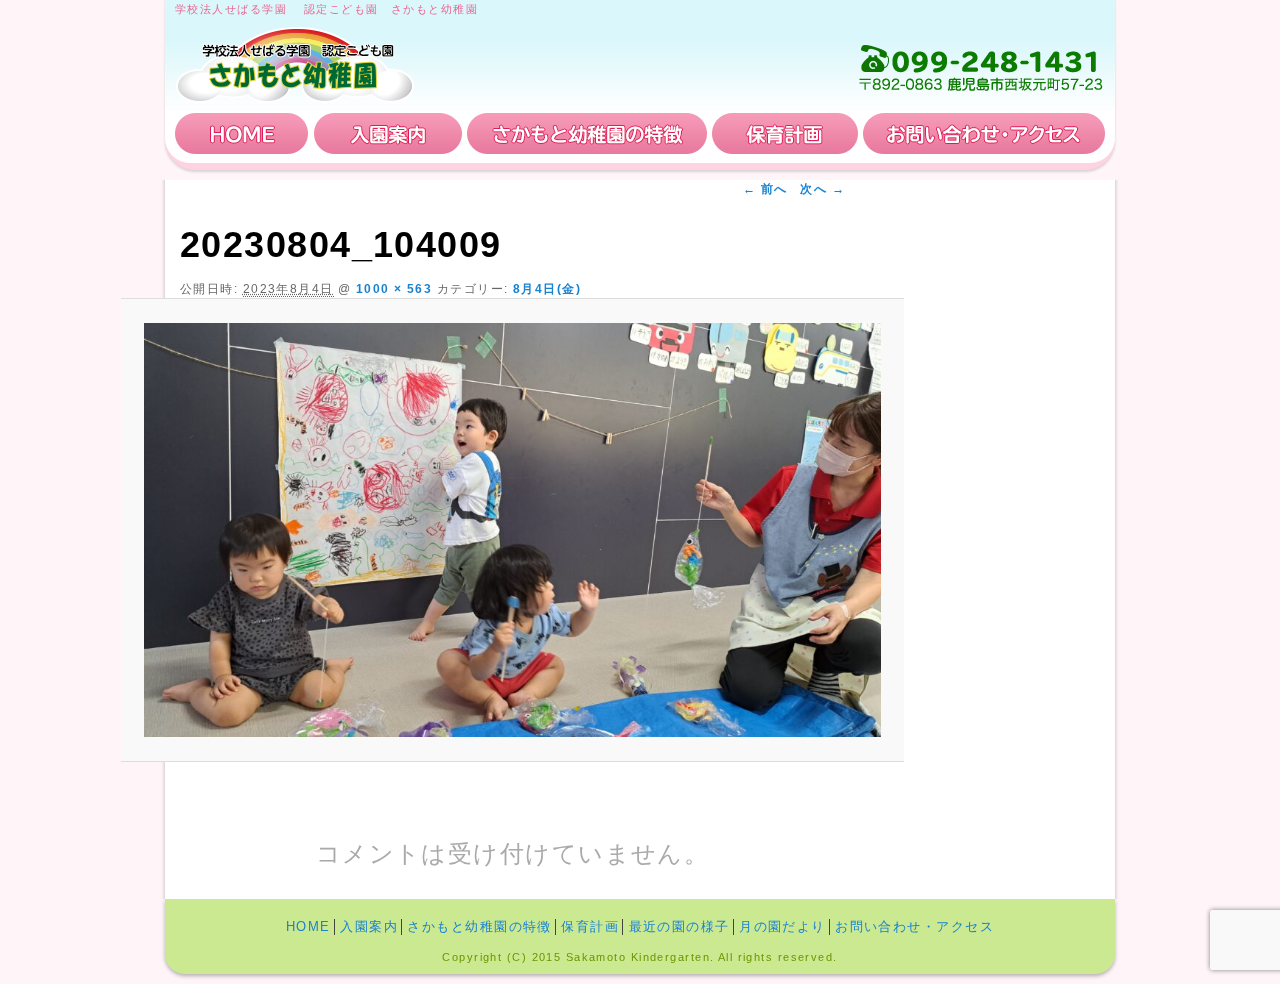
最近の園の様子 (679, 926)
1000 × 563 (394, 289)
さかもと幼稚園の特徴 (587, 133)
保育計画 (785, 133)
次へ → (822, 189)
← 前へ (765, 189)
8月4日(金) (547, 289)
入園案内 (388, 133)
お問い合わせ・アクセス (984, 133)
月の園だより (782, 926)
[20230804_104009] (512, 530)
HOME (242, 133)
